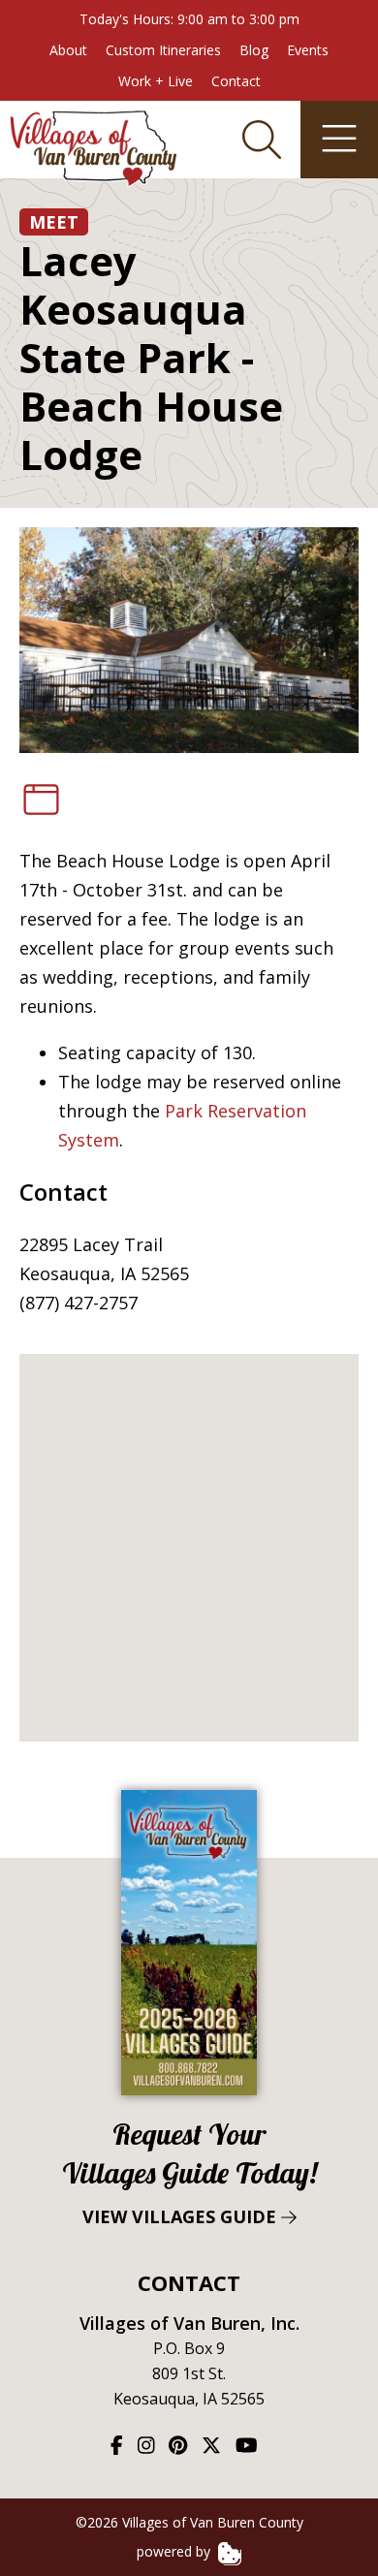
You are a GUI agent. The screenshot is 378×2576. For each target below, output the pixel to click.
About (68, 50)
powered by (175, 2551)
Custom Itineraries (163, 50)
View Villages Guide (189, 2172)
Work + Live (156, 81)
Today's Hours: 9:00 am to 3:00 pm (189, 19)
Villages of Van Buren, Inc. (189, 2323)
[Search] (262, 140)
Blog (254, 50)
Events (308, 50)
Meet (54, 222)
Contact (236, 81)
